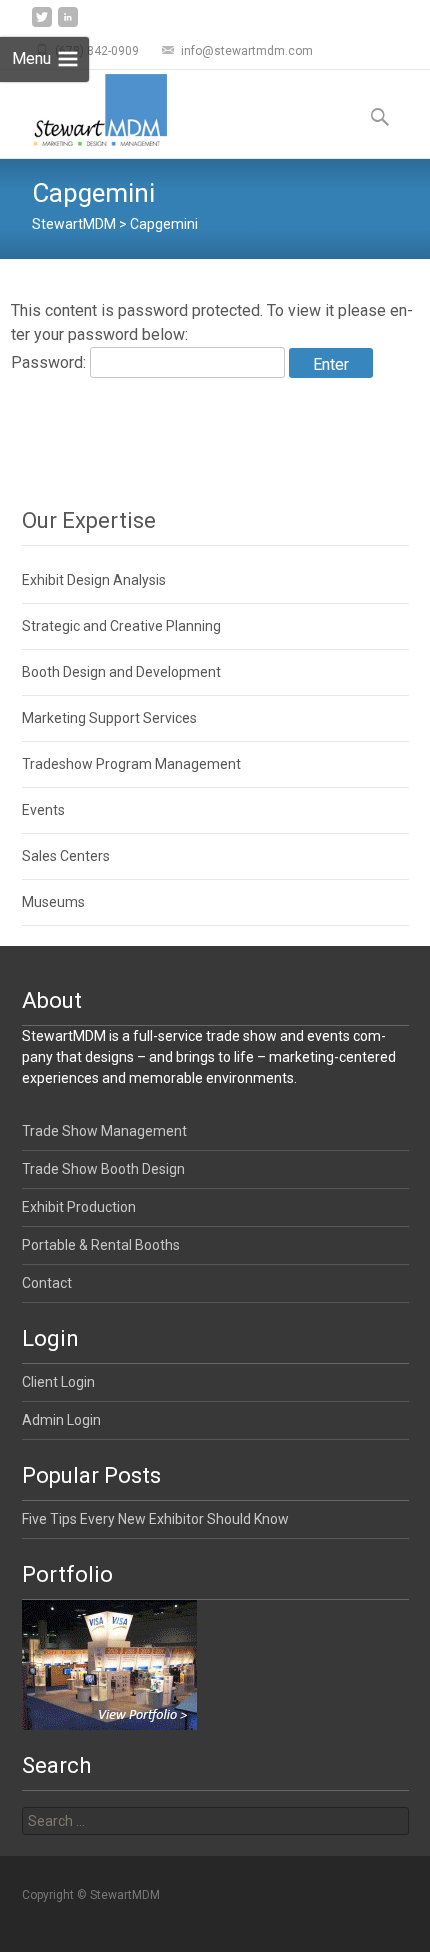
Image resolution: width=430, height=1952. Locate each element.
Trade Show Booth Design (103, 1169)
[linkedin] (68, 24)
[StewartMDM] (83, 110)
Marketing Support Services (109, 718)
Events (43, 810)
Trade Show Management (104, 1131)
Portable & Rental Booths (101, 1245)
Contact (47, 1283)
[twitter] (42, 24)
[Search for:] (215, 1821)
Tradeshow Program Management (131, 764)
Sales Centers (66, 856)
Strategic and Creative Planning (121, 626)
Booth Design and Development (121, 672)
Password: (50, 362)
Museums (53, 902)
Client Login (58, 1382)
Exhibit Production (79, 1207)
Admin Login (61, 1420)
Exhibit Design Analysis (94, 580)
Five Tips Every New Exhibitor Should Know (155, 1519)
